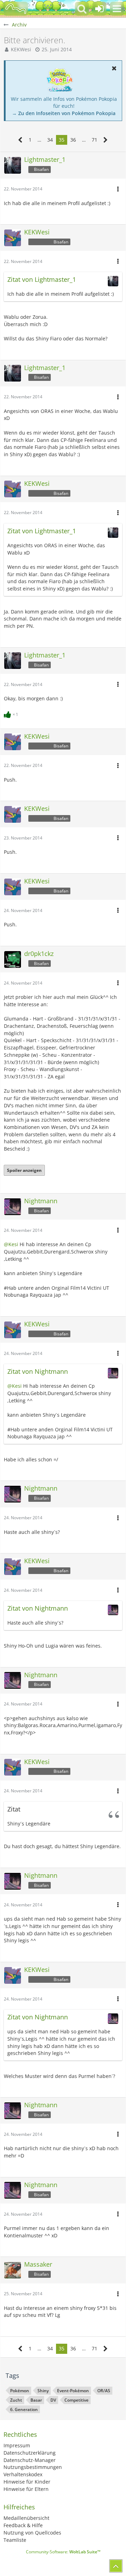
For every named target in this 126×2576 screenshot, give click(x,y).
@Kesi (11, 1244)
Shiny (43, 2391)
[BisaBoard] (16, 9)
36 (73, 140)
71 (94, 140)
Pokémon (20, 2391)
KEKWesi (21, 49)
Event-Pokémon (73, 2391)
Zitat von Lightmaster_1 (42, 279)
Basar (36, 2400)
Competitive (76, 2400)
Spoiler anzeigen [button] (24, 1170)
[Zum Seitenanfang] (116, 2566)
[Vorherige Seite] (20, 140)
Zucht (16, 2400)
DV (53, 2400)
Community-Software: (63, 2552)
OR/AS (104, 2391)
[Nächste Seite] (106, 140)
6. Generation (24, 2409)
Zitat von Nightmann (38, 1371)
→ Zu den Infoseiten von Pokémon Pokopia (64, 113)
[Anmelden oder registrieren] (99, 9)
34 (50, 140)
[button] (117, 9)
